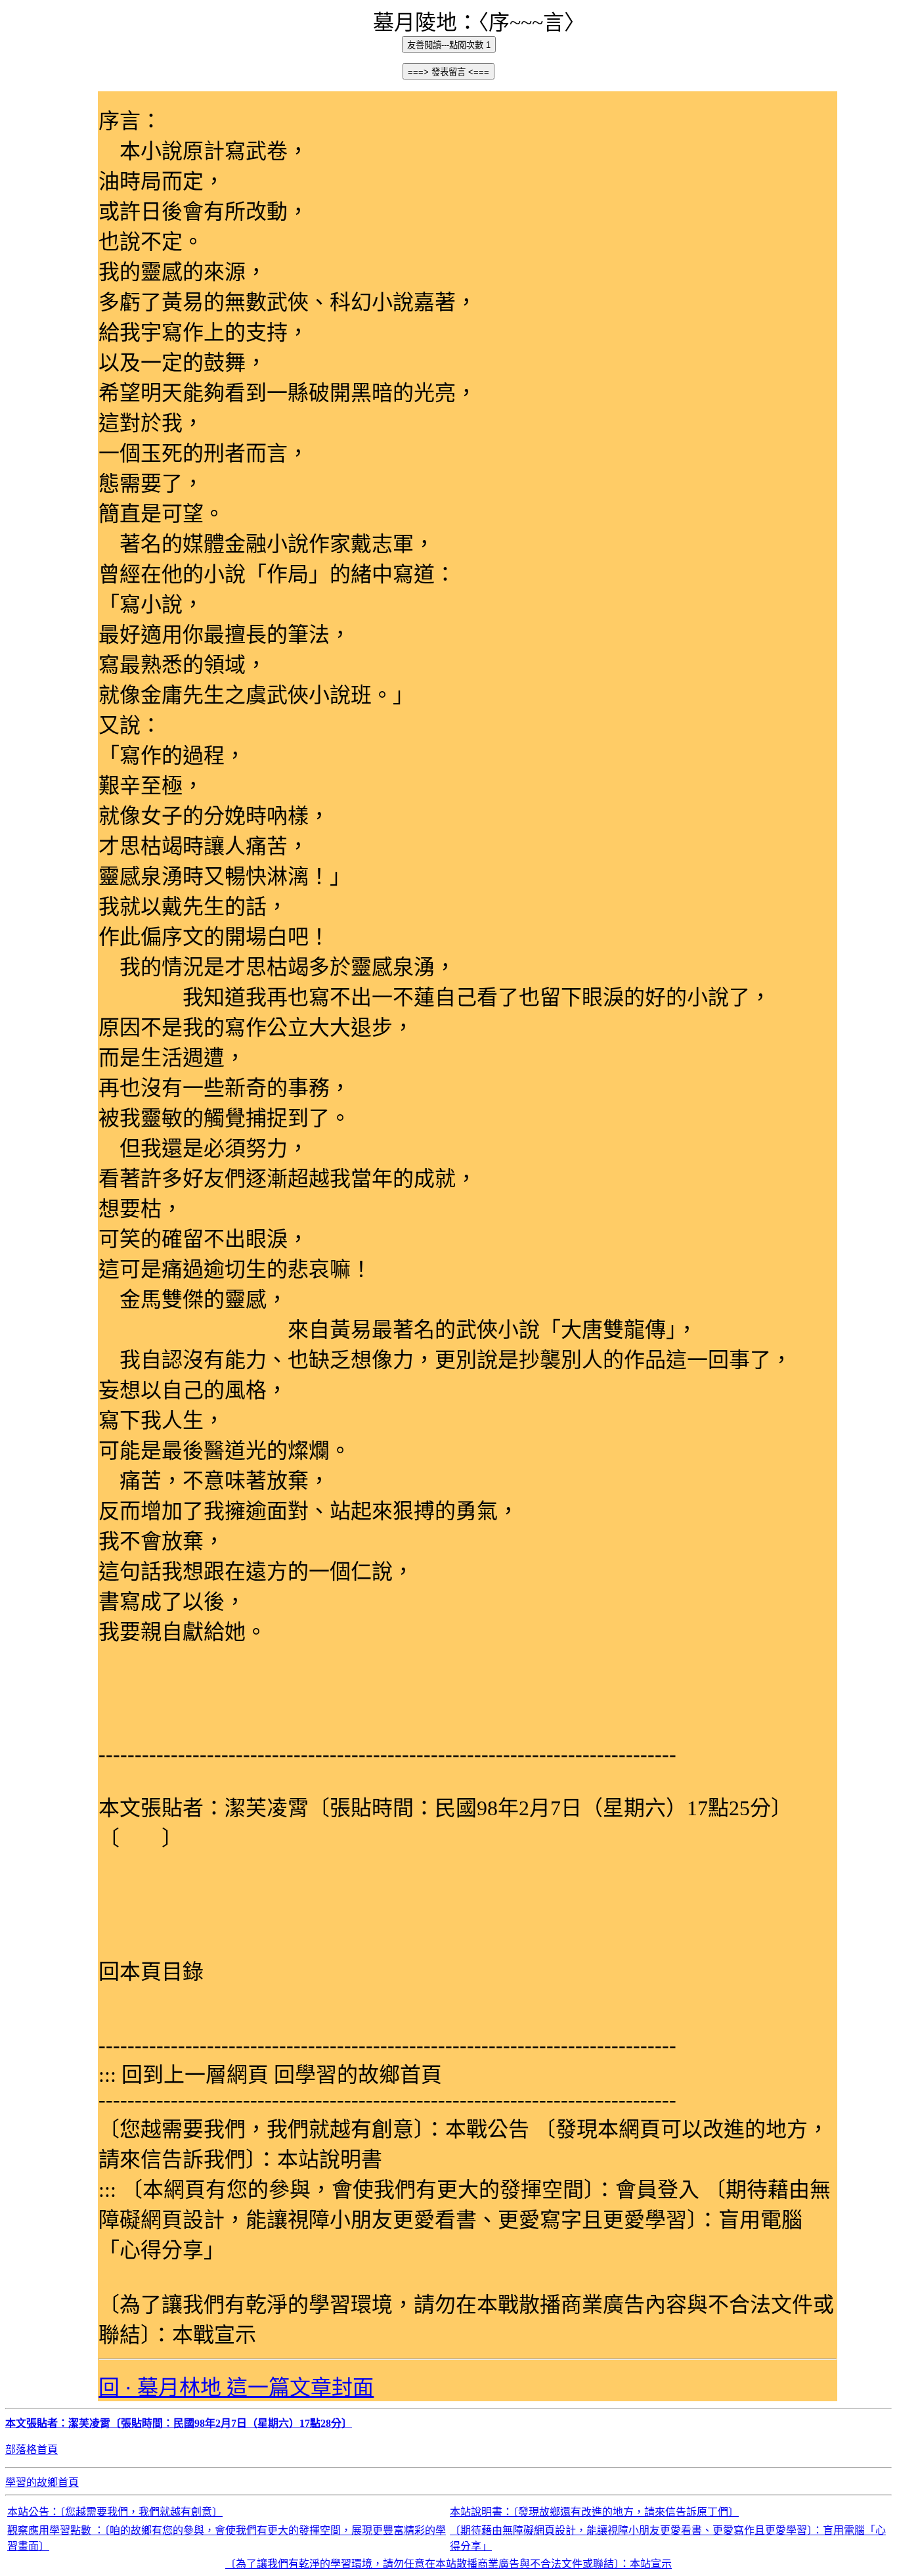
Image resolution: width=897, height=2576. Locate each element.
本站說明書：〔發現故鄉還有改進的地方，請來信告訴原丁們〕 (594, 2512)
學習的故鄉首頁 (42, 2482)
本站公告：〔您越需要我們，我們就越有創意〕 (115, 2512)
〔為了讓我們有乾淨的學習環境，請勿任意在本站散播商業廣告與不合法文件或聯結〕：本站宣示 (448, 2564)
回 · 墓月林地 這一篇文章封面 (236, 2387)
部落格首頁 (32, 2450)
